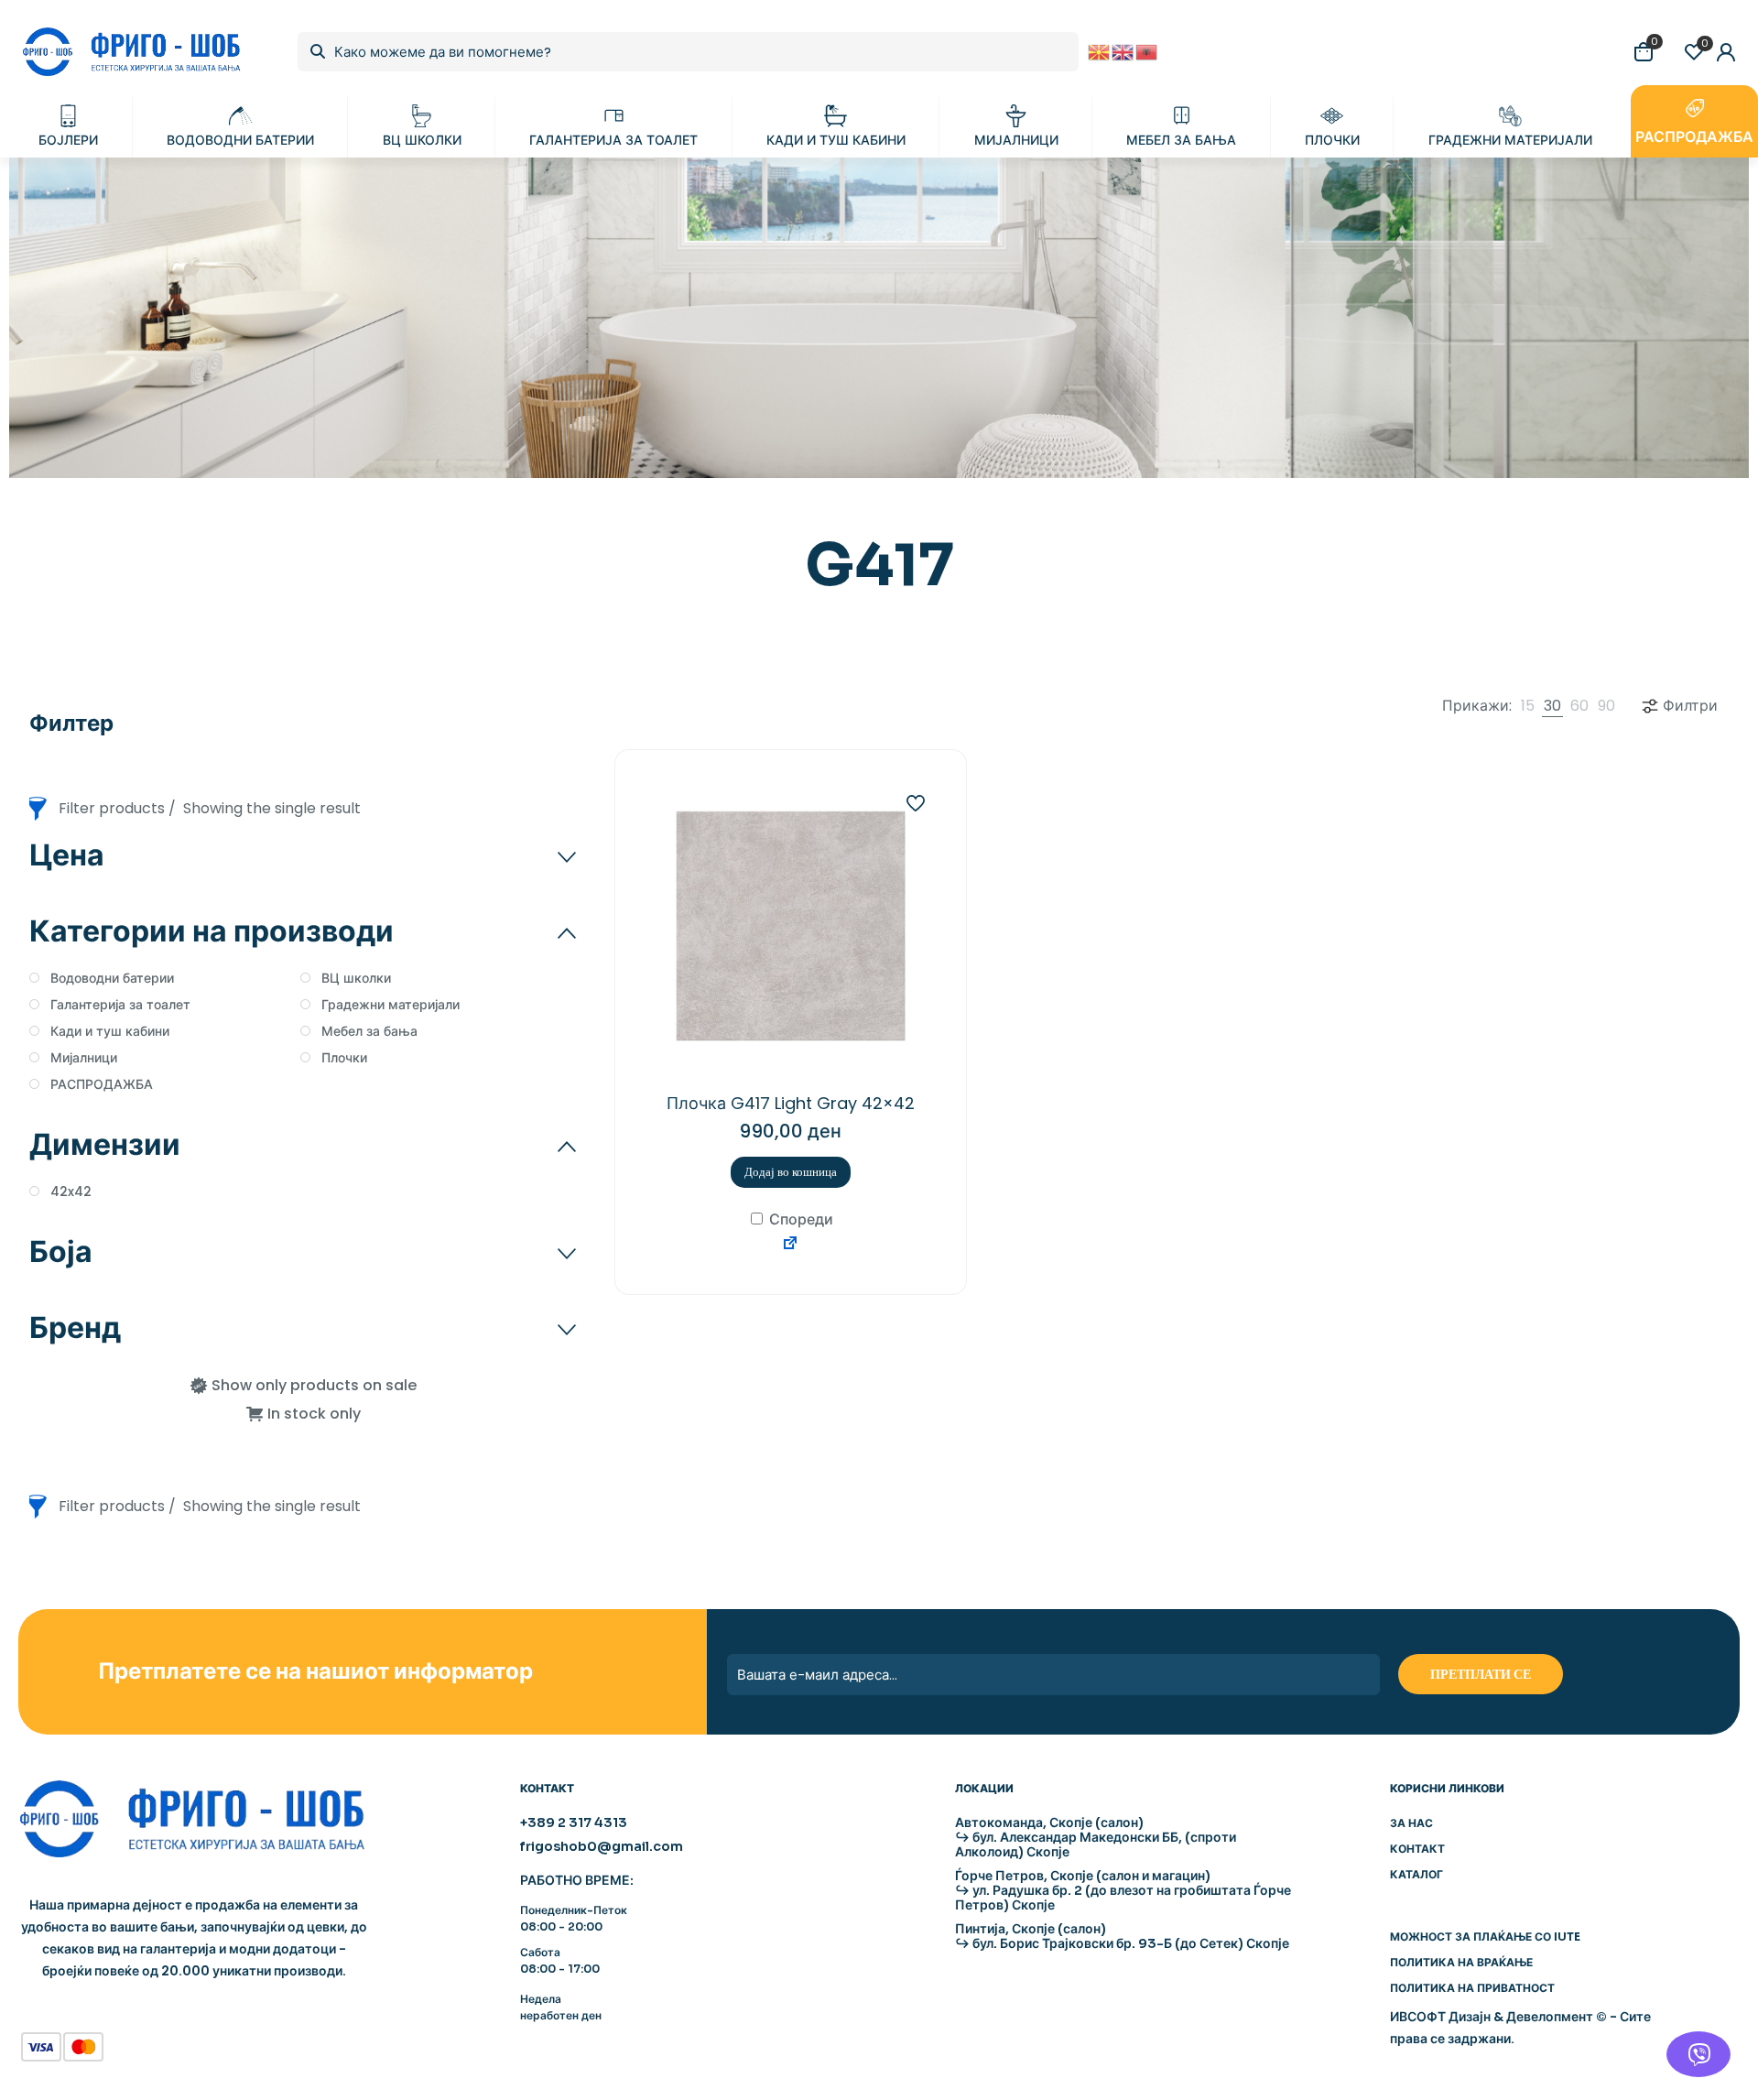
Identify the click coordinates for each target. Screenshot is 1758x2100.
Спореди (799, 1219)
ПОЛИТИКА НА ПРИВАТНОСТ (1472, 1988)
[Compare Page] (790, 1246)
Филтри (1690, 706)
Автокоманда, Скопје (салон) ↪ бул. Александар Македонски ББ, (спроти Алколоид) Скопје (1096, 1837)
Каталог (1416, 1874)
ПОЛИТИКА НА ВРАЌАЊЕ (1461, 1962)
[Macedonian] (1100, 51)
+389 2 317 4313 (574, 1823)
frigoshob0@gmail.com (602, 1846)
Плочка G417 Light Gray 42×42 (791, 1103)
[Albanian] (1147, 51)
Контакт (1417, 1849)
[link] (1528, 706)
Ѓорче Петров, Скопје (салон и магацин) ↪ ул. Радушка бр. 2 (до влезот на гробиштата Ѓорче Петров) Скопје (1123, 1890)
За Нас (1411, 1823)
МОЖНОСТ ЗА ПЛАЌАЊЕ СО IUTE (1485, 1937)
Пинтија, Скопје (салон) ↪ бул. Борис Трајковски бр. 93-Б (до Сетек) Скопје (1122, 1936)
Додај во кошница (791, 1172)
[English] (1123, 51)
